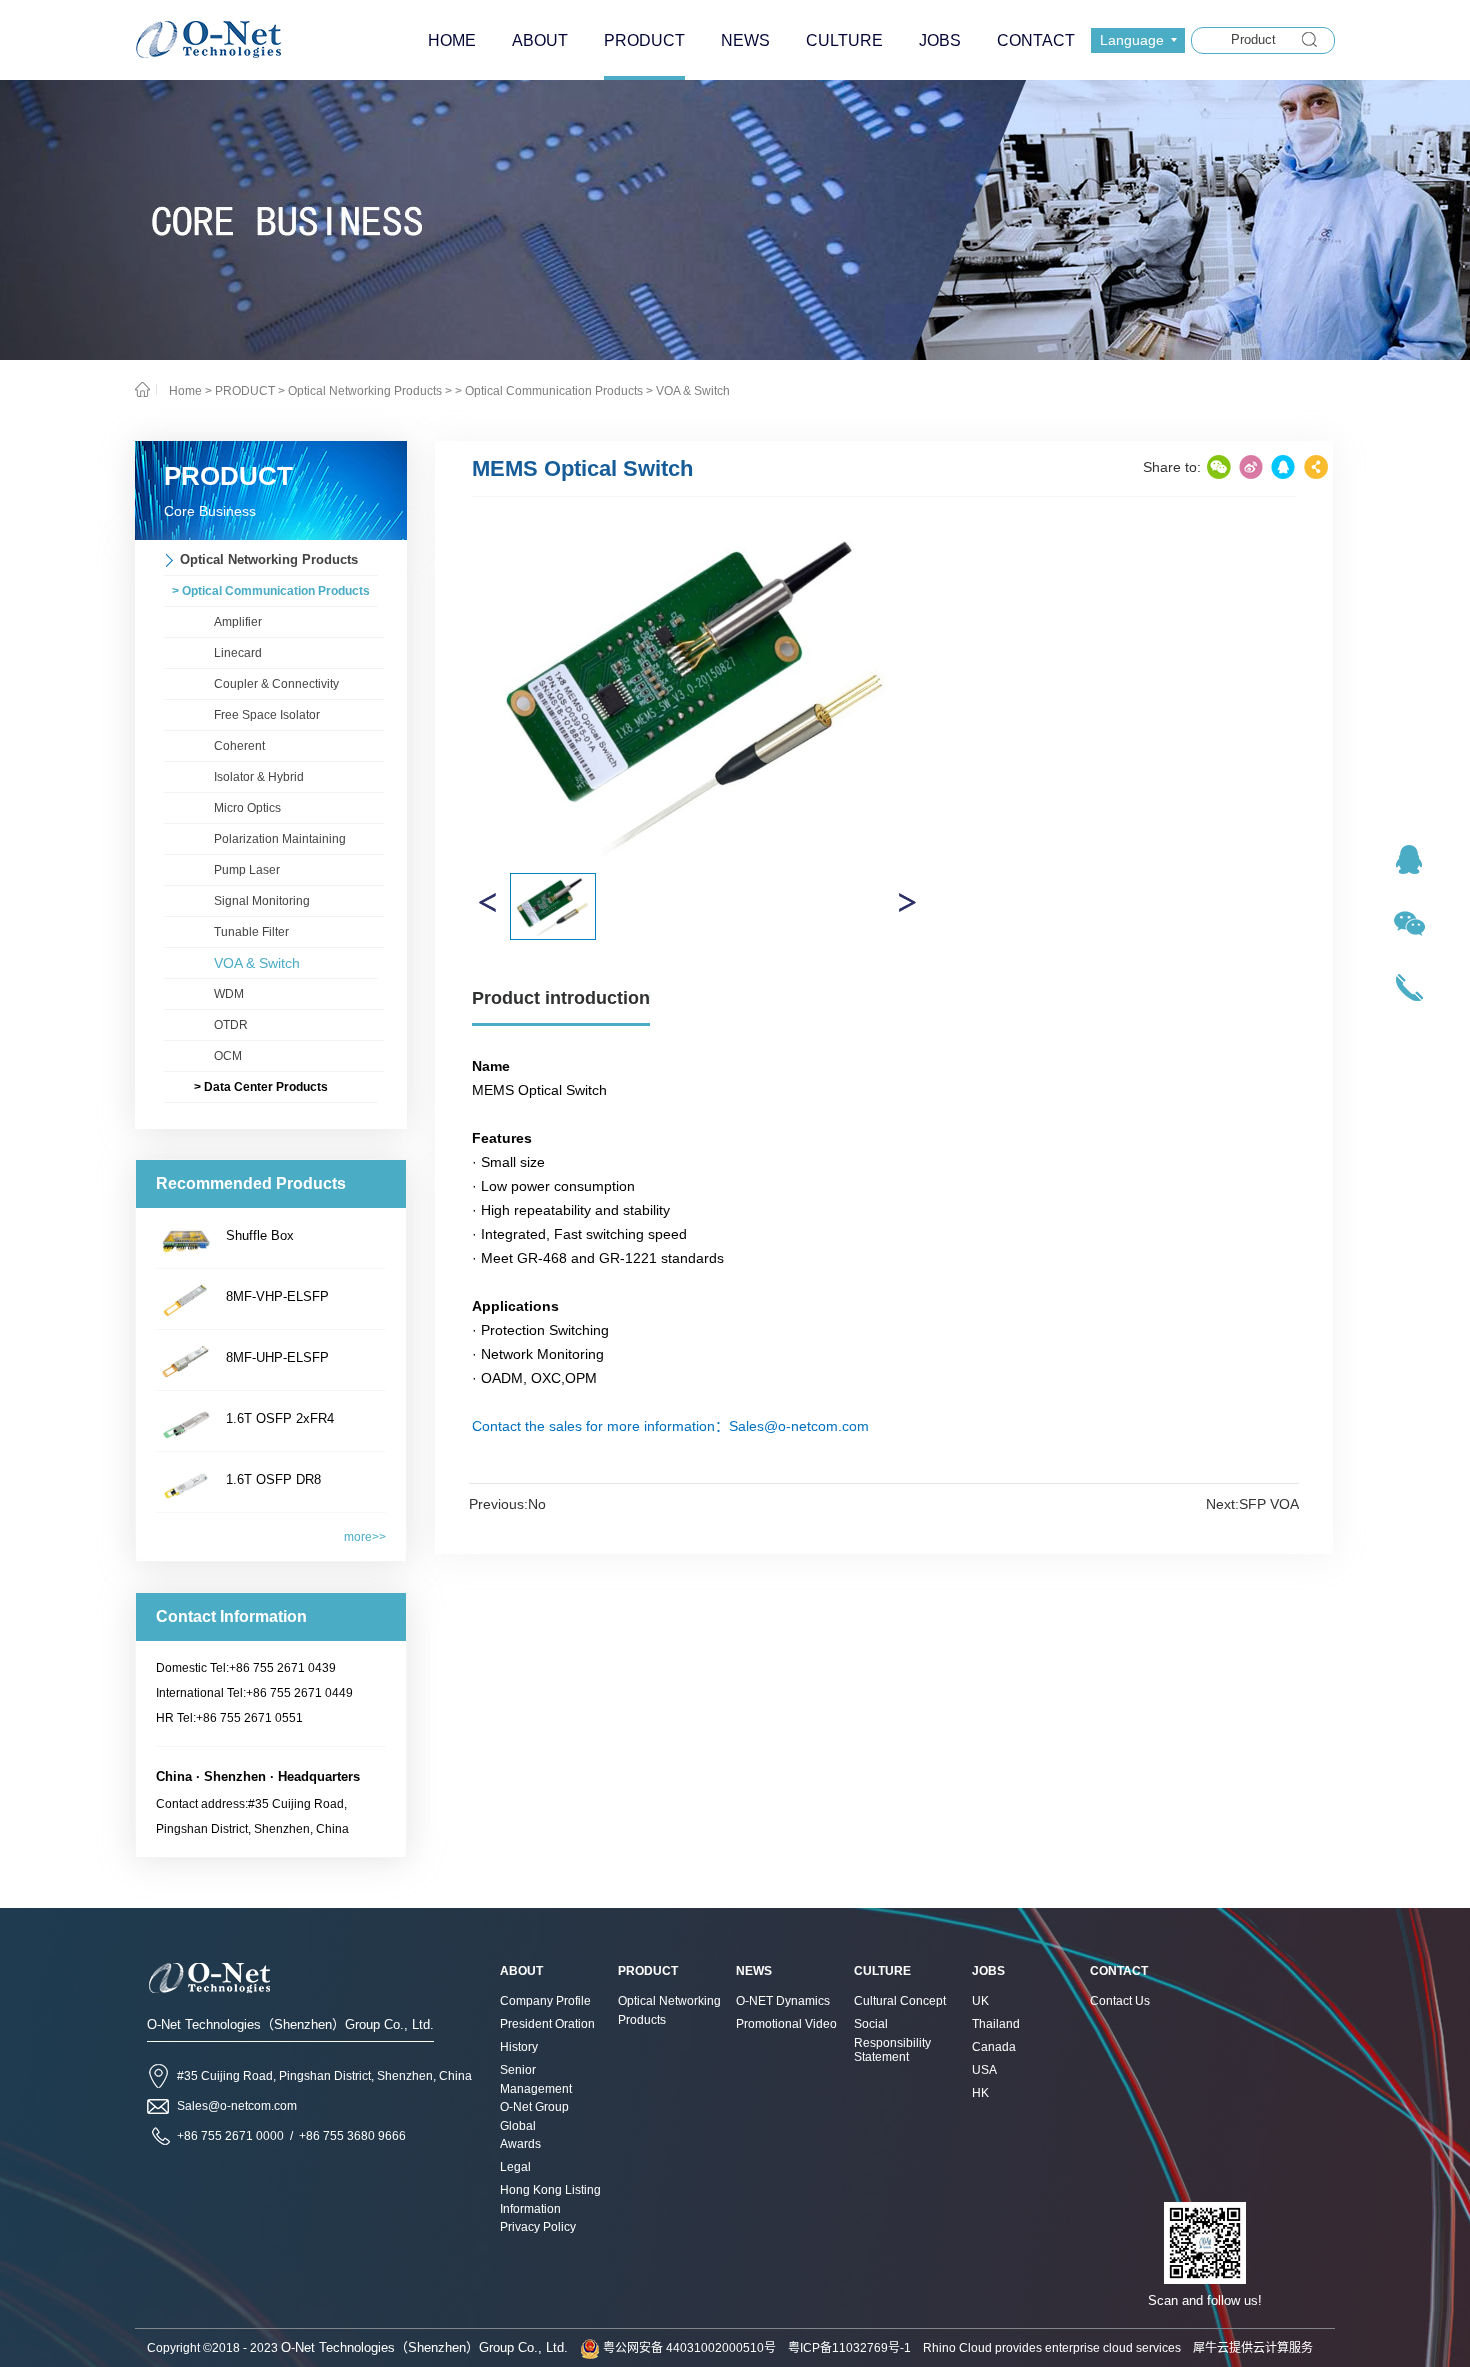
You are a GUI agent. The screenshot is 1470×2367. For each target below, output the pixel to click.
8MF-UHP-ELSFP (277, 1357)
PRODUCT (245, 391)
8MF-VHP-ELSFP (277, 1296)
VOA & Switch (693, 391)
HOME (452, 40)
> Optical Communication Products (549, 391)
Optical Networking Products (365, 391)
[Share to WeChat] (1219, 467)
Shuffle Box (260, 1235)
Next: (1252, 1504)
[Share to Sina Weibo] (1251, 467)
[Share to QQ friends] (1283, 467)
